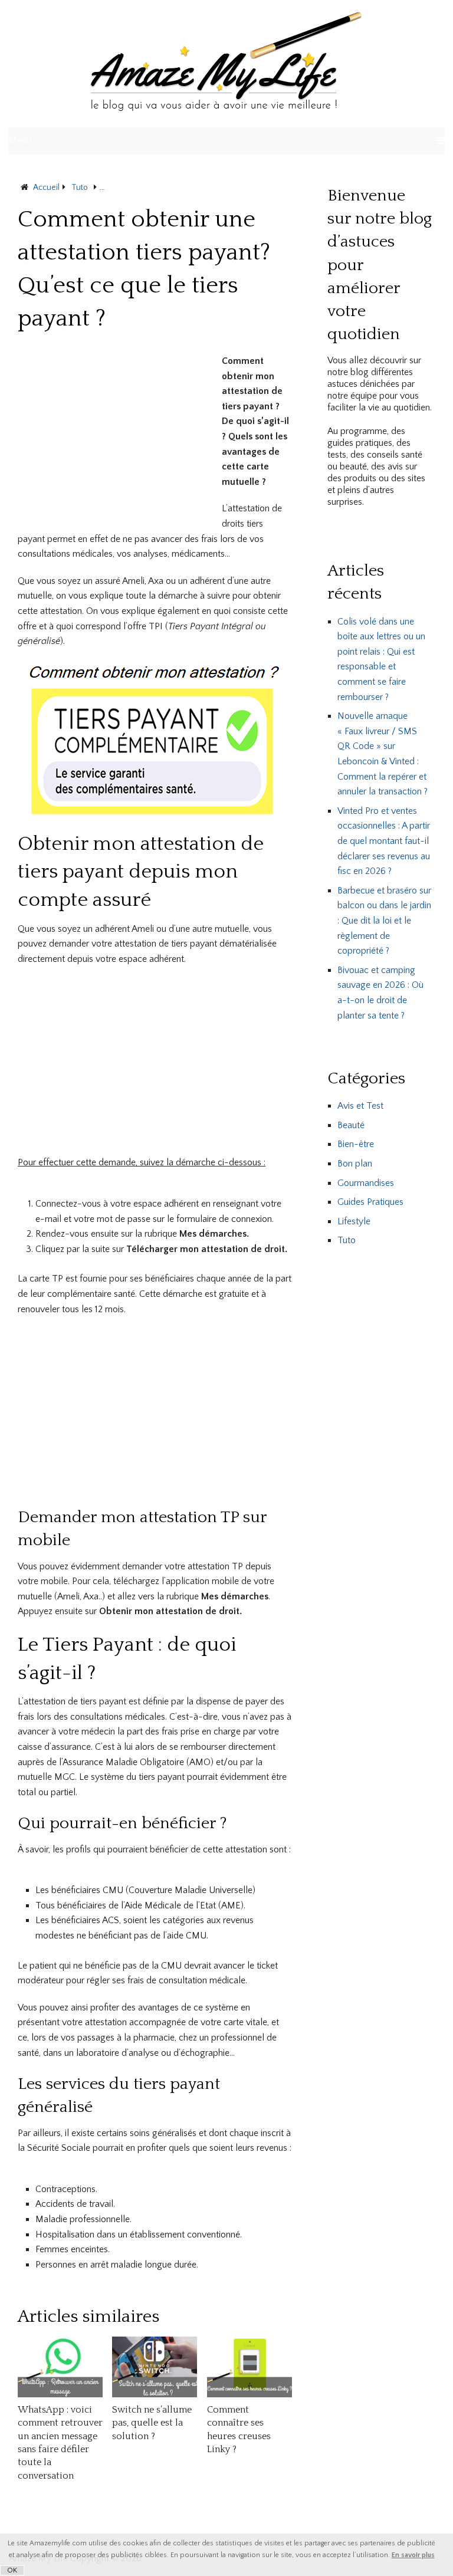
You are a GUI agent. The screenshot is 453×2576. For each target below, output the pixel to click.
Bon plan (355, 1164)
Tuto (347, 1240)
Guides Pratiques (370, 1202)
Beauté (351, 1125)
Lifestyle (354, 1221)
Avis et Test (360, 1106)
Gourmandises (366, 1183)
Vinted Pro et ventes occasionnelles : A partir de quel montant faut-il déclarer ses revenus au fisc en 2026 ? (384, 841)
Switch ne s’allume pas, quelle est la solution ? (152, 2423)
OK (12, 2570)
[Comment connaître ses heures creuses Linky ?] (250, 2367)
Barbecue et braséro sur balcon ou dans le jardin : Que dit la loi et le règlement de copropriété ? (384, 921)
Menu (20, 140)
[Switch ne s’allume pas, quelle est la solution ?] (155, 2367)
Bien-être (356, 1144)
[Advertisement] (117, 436)
